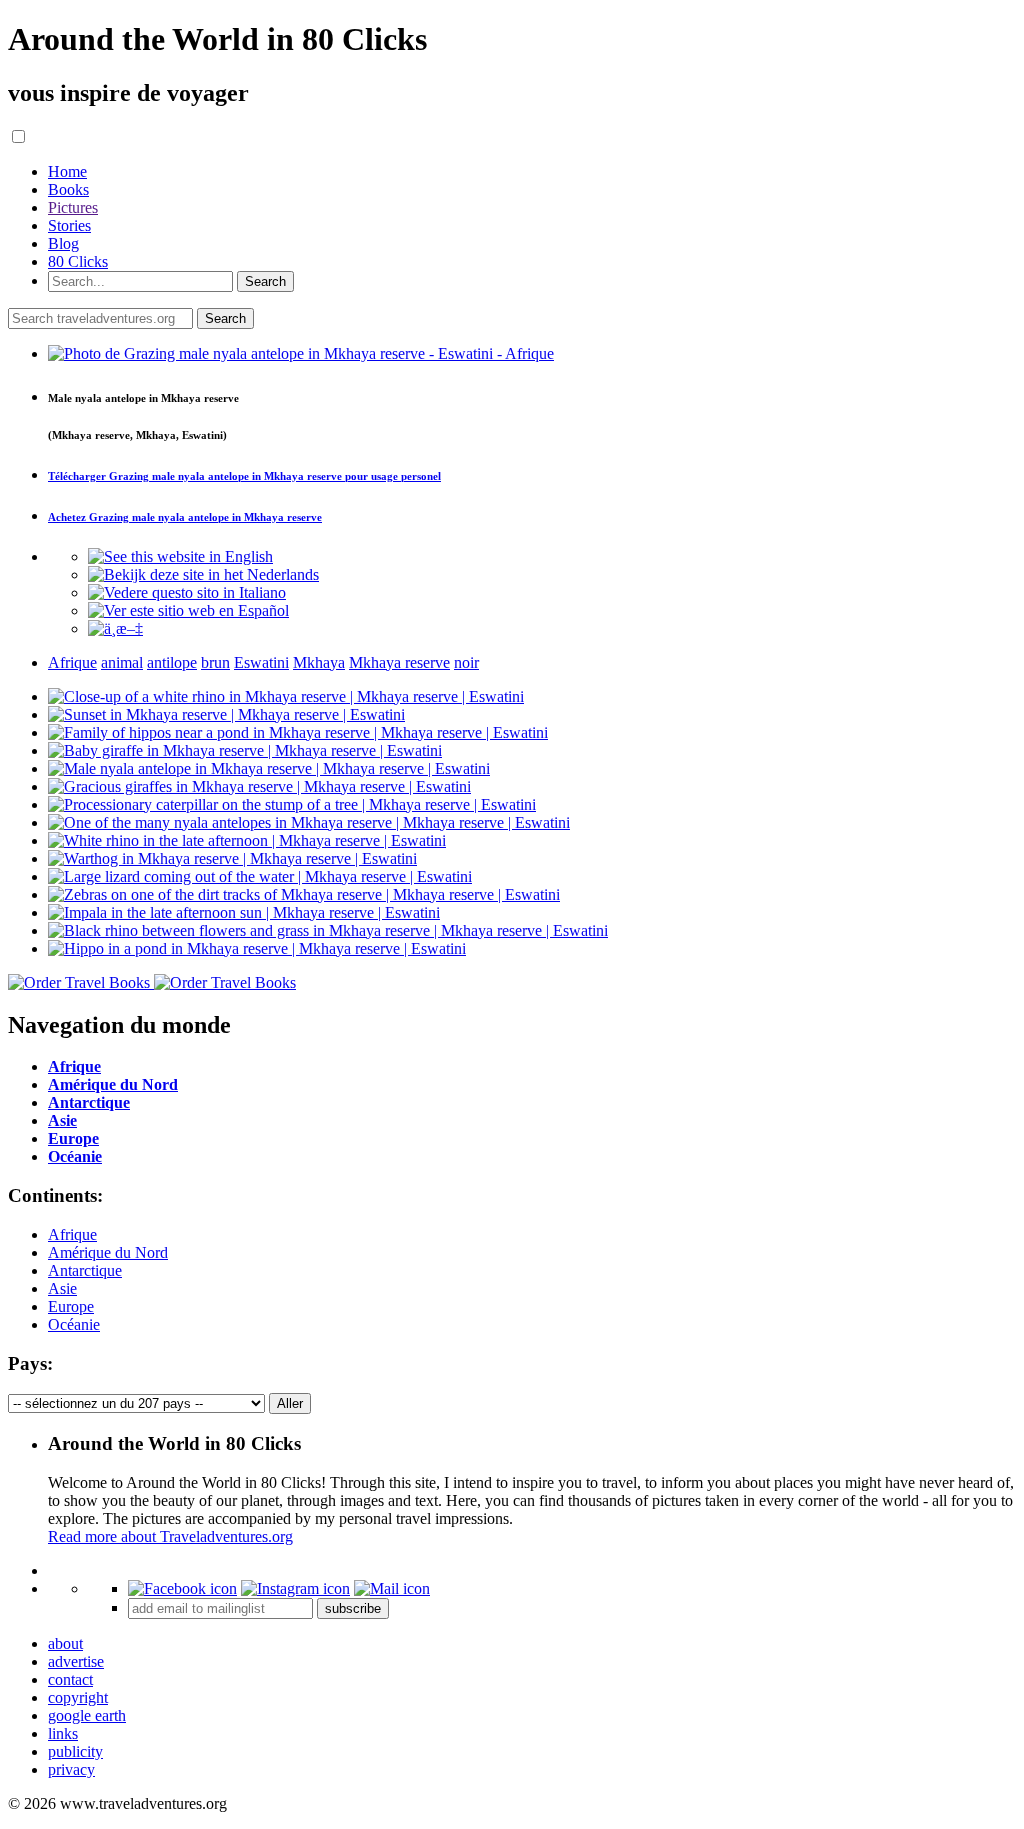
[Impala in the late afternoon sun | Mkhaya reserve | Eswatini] (244, 912)
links (63, 1733)
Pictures (73, 207)
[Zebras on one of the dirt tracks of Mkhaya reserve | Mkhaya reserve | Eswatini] (304, 894)
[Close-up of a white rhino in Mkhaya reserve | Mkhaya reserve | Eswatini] (286, 696)
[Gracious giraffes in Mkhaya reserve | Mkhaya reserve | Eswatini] (259, 786)
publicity (75, 1751)
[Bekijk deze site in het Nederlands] (203, 574)
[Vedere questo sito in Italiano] (187, 592)
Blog (63, 243)
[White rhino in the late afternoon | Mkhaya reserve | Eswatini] (247, 840)
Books (68, 189)
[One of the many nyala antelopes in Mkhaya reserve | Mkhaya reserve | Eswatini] (309, 822)
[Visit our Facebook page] (182, 1588)
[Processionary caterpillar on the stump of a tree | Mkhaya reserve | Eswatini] (292, 804)
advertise (76, 1661)
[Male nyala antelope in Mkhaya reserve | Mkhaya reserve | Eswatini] (269, 768)
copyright (78, 1697)
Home (67, 171)
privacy (71, 1769)
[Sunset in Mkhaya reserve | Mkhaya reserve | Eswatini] (226, 714)
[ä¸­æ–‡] (115, 628)
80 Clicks (78, 261)
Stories (69, 225)
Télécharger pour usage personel (244, 476)
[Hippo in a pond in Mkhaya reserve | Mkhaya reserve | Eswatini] (257, 948)
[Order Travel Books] (152, 982)
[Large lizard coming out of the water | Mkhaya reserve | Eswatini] (260, 876)
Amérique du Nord (108, 1252)
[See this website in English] (180, 556)
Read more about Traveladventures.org (170, 1536)
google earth (87, 1715)
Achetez (185, 517)
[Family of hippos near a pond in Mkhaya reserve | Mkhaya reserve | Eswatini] (298, 732)
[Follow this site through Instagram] (295, 1588)
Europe (71, 1306)
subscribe (353, 1608)
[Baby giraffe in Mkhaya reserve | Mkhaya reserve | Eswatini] (245, 750)
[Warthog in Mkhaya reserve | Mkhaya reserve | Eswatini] (232, 858)
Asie (62, 1288)
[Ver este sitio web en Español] (188, 610)
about (65, 1643)
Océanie (74, 1324)
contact (70, 1679)
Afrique (72, 1234)
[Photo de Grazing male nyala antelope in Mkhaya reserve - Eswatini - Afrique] (301, 353)
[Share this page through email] (392, 1588)
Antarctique (85, 1270)
